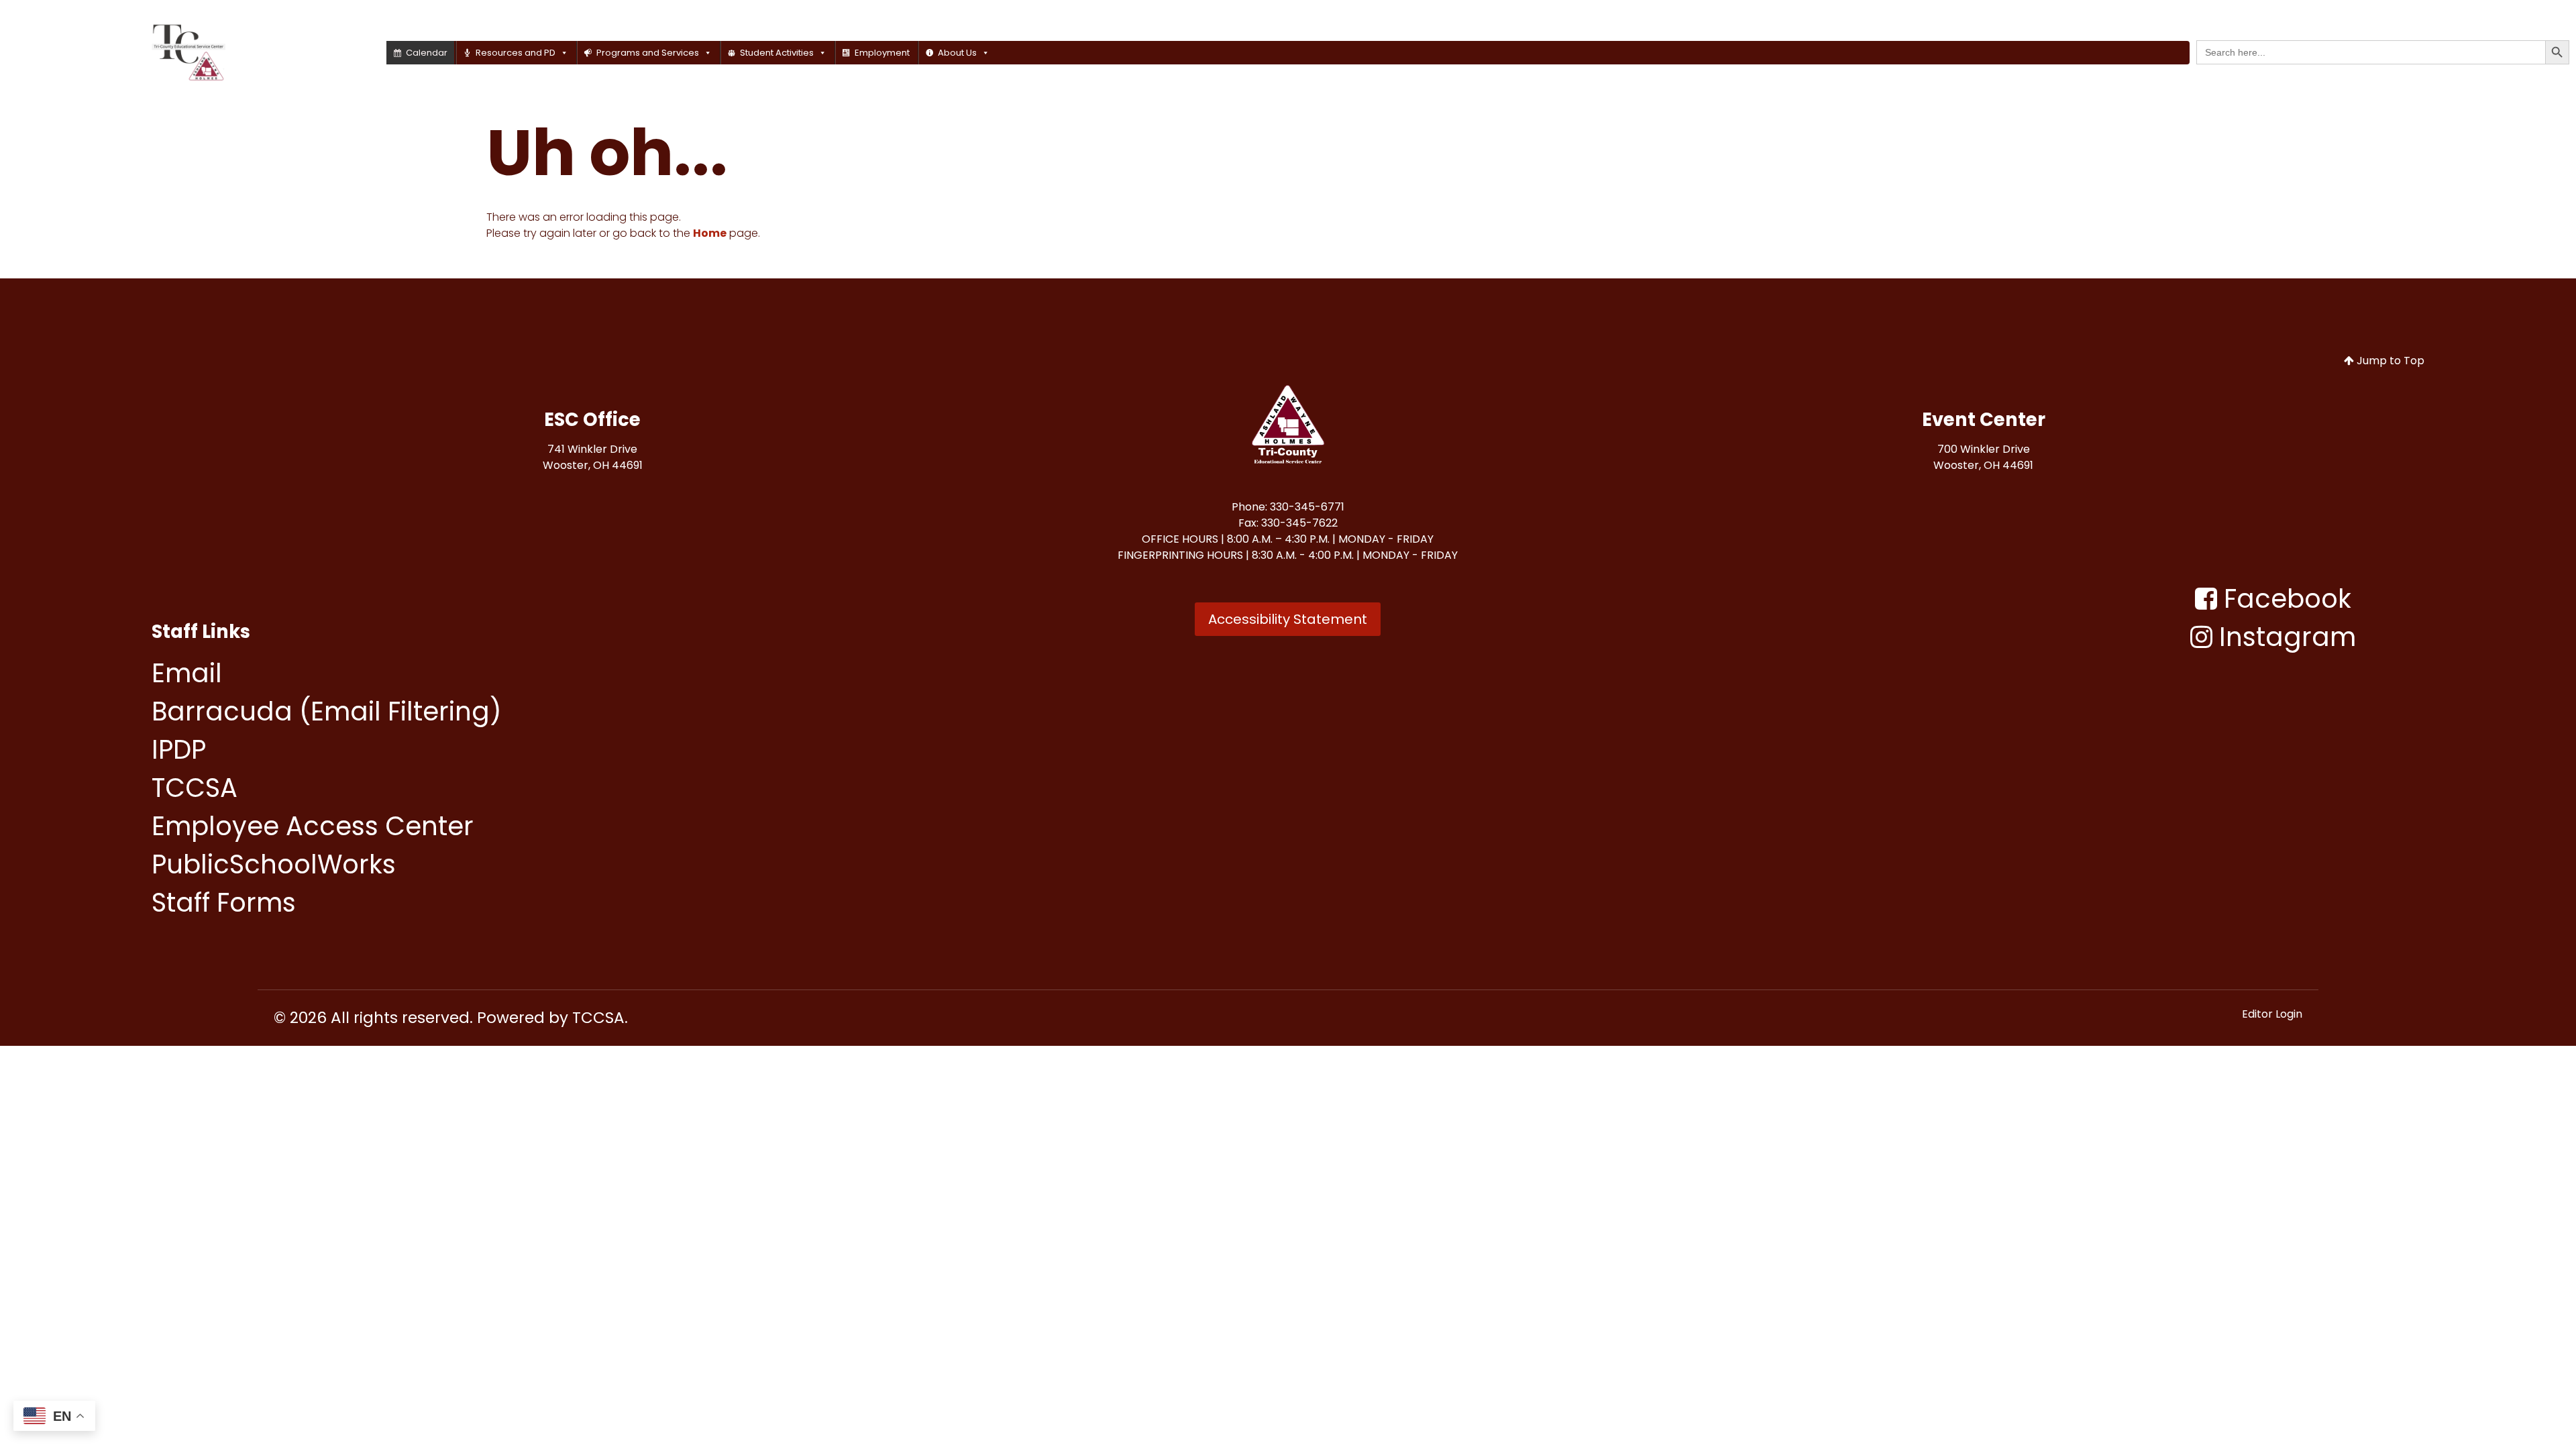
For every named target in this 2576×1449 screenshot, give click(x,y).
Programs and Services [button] (648, 53)
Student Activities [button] (777, 53)
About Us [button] (957, 53)
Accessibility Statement (1288, 619)
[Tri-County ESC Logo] (1288, 427)
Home (710, 233)
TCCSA (598, 1018)
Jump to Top (2389, 361)
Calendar (427, 53)
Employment (882, 53)
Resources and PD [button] (516, 53)
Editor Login (2272, 1014)
